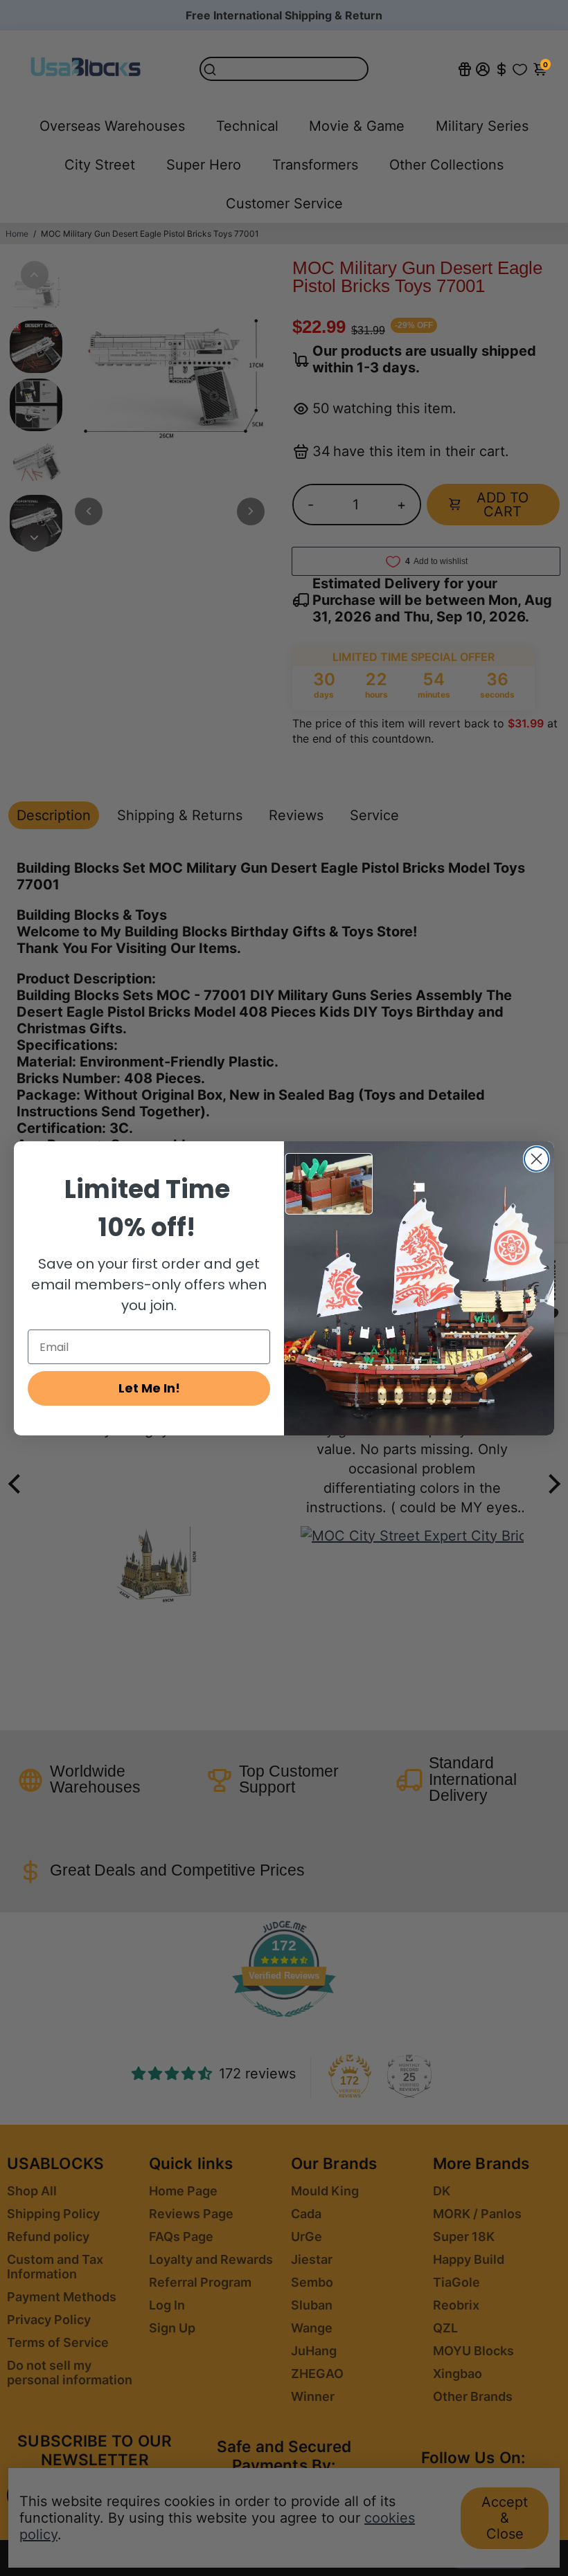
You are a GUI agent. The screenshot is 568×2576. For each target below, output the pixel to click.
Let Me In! (149, 1388)
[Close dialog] (536, 1159)
